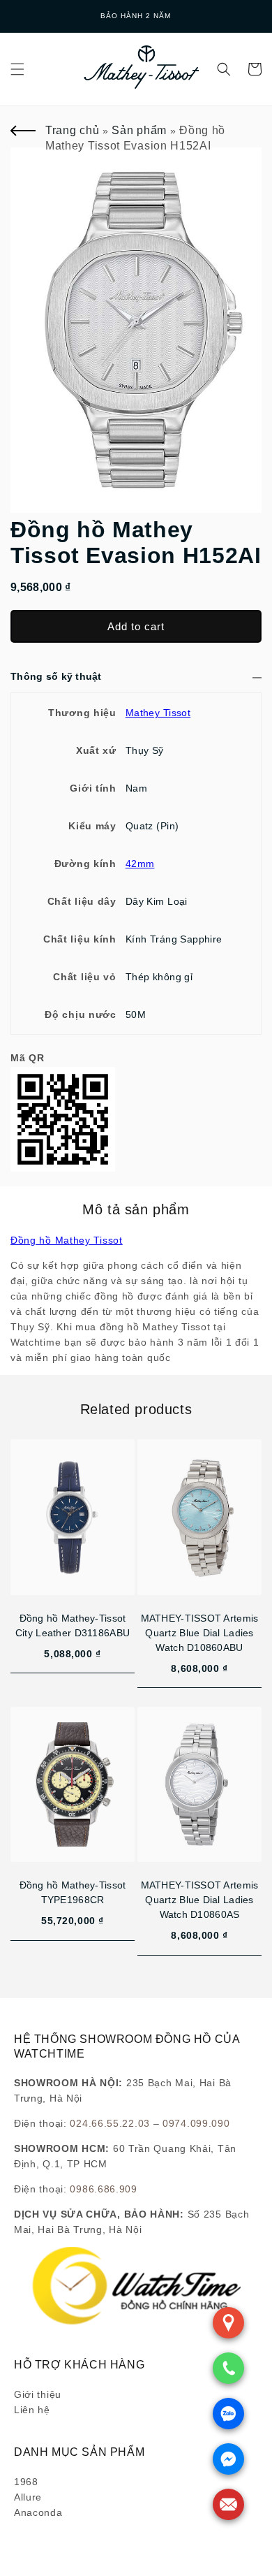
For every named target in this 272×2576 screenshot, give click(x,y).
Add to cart (136, 626)
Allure (28, 2497)
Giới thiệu (38, 2394)
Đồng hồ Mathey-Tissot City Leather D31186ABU (73, 1625)
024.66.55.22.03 (110, 2123)
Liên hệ (32, 2410)
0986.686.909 (103, 2189)
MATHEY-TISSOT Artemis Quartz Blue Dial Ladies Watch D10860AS (200, 1900)
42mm (140, 864)
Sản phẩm (139, 130)
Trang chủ (72, 130)
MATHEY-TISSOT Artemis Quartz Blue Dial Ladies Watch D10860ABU (200, 1633)
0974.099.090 (196, 2123)
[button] (17, 69)
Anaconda (38, 2512)
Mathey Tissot (158, 713)
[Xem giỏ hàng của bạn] (255, 69)
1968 (26, 2482)
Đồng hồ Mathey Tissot (67, 1240)
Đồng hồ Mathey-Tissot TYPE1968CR (73, 1892)
